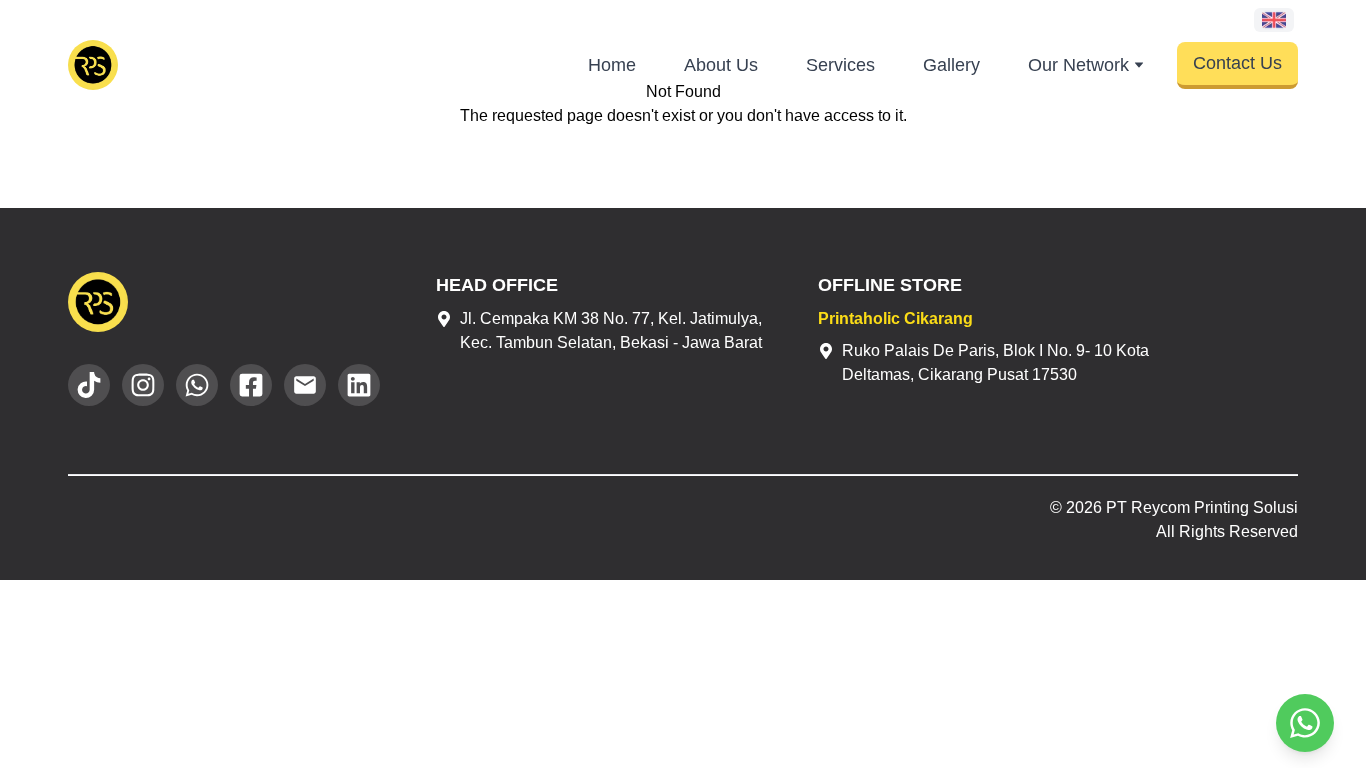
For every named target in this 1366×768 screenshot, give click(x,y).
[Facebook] (251, 385)
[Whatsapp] (197, 385)
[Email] (305, 385)
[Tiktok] (89, 385)
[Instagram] (143, 385)
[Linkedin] (359, 385)
